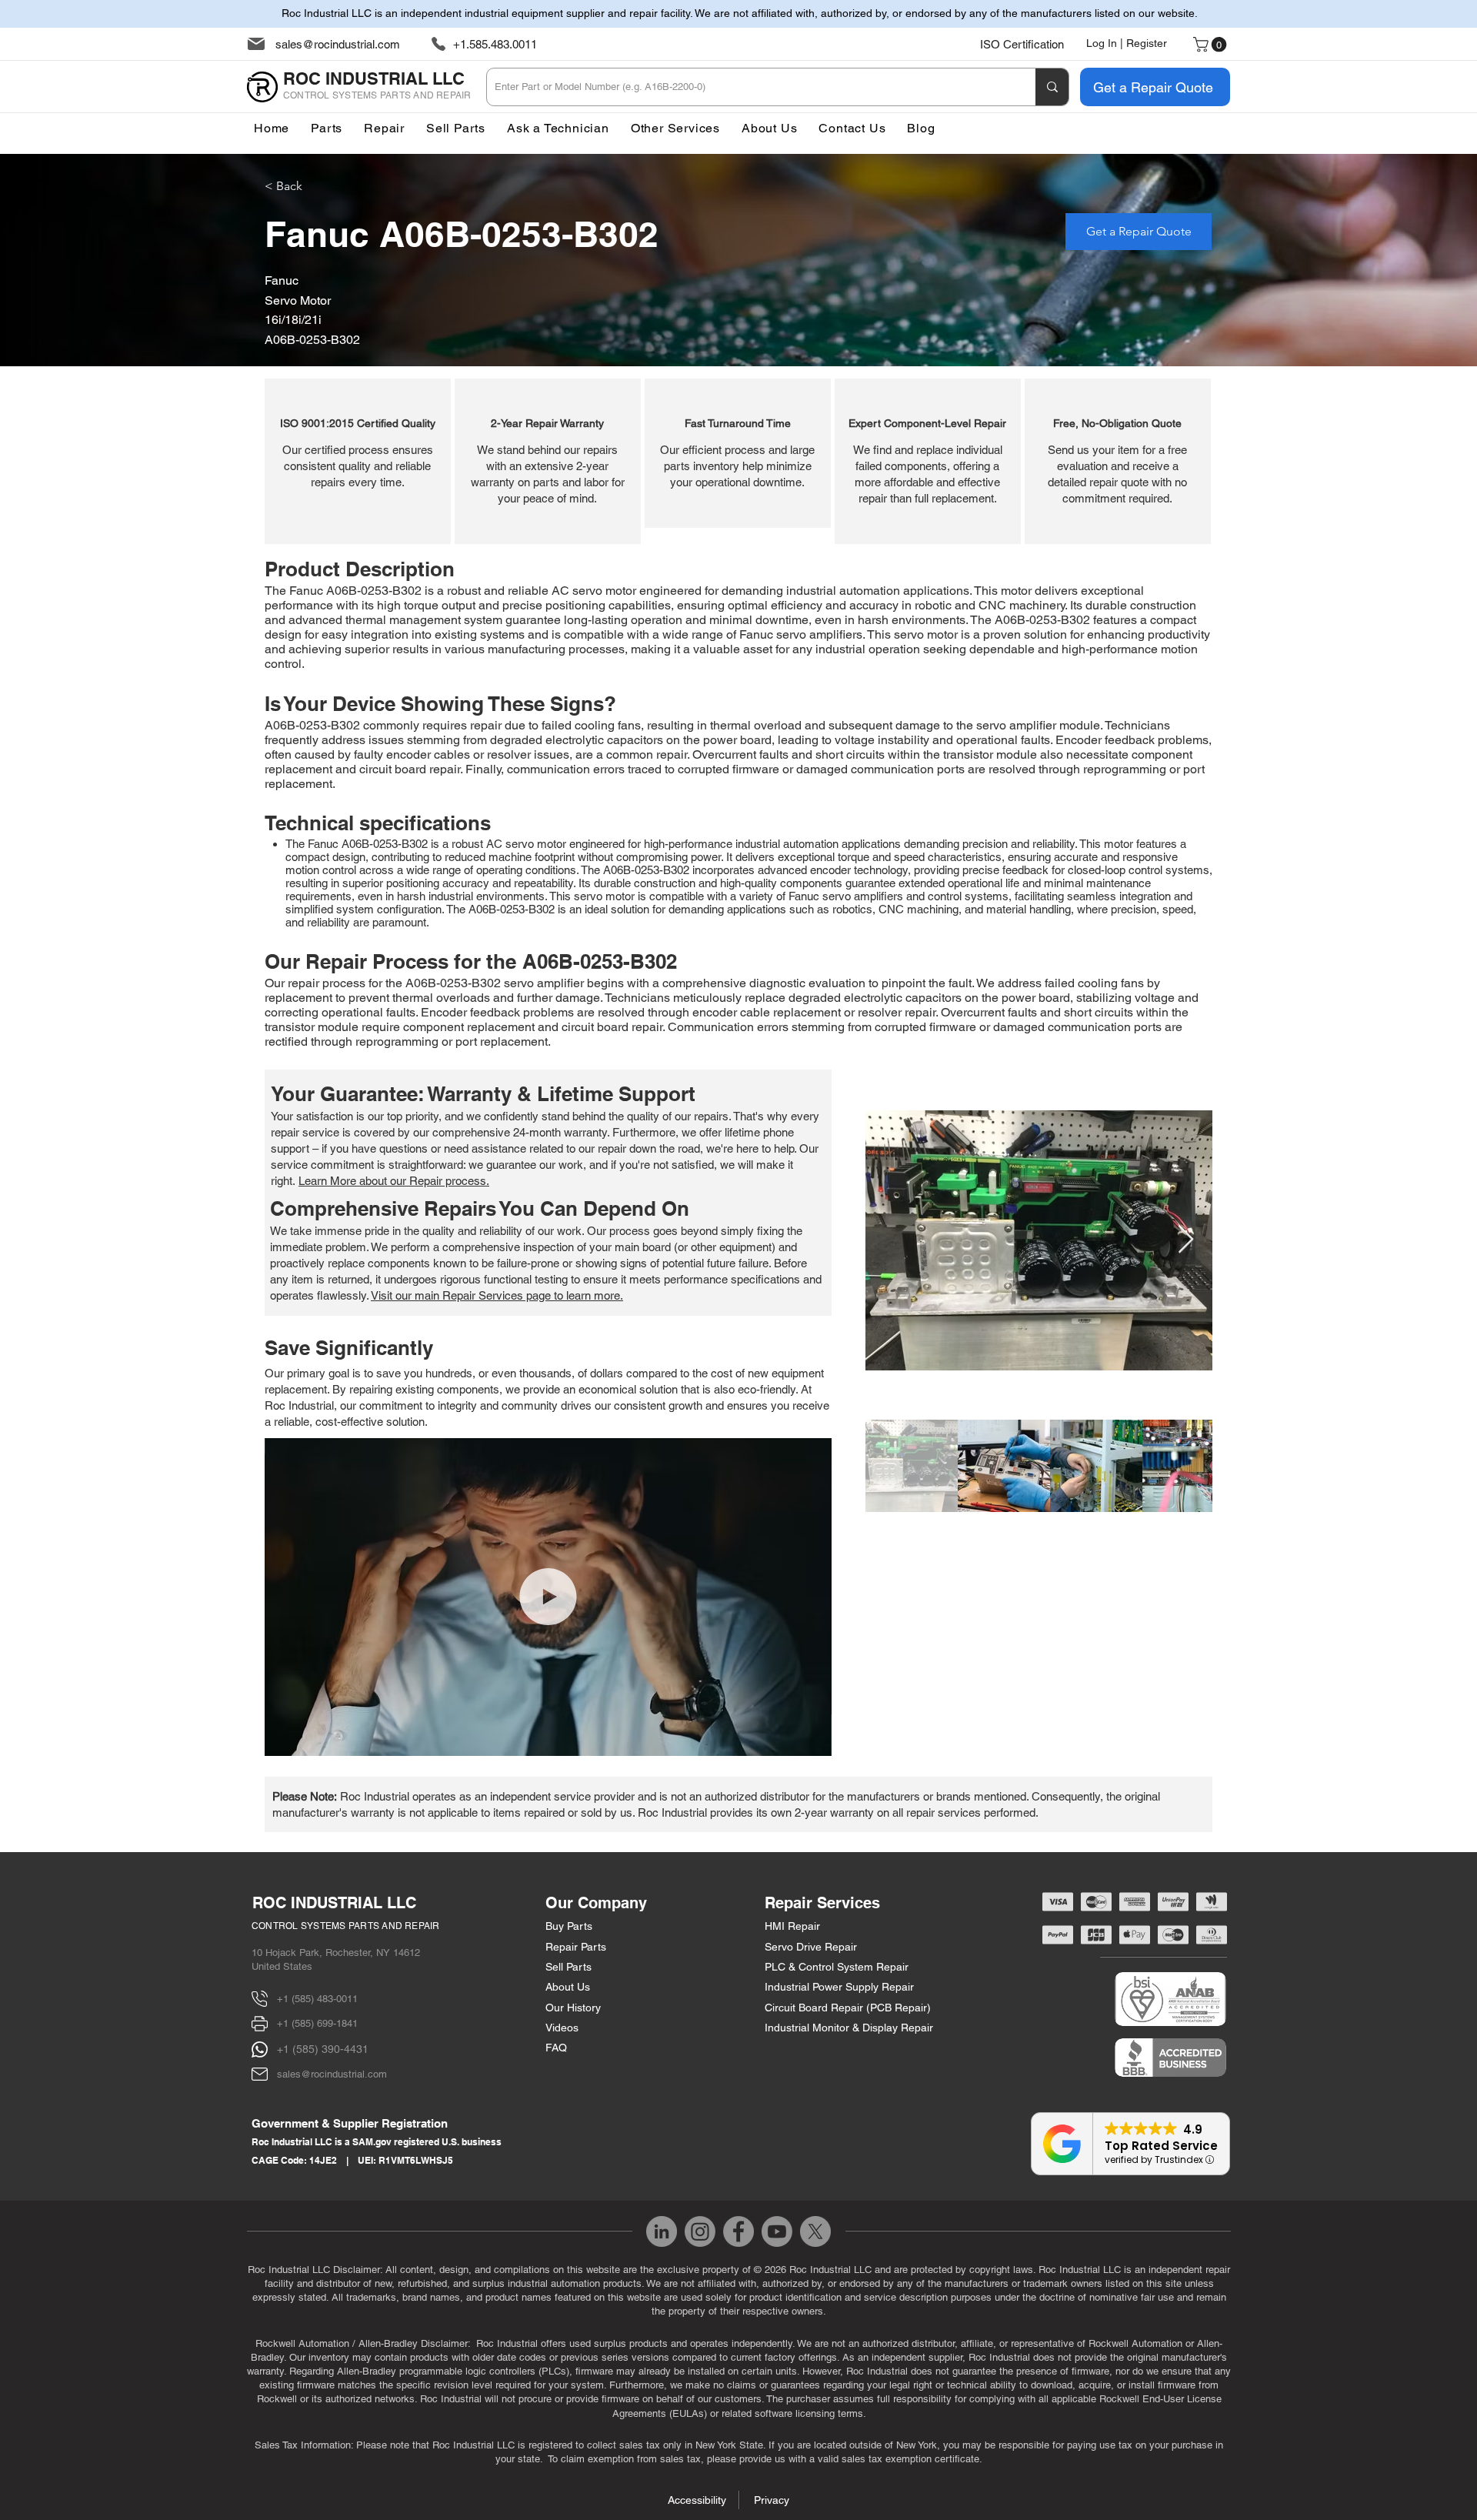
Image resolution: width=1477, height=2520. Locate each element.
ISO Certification (1022, 44)
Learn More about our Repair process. (394, 1181)
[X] (815, 2231)
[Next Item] (1186, 1240)
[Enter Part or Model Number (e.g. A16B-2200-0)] (1052, 87)
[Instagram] (700, 2231)
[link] (1212, 45)
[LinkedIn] (662, 2231)
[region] (358, 461)
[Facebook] (738, 2231)
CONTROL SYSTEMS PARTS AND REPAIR (346, 1926)
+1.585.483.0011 (495, 44)
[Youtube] (777, 2231)
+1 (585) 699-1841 (317, 2023)
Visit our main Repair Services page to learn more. (497, 1295)
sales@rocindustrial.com (338, 44)
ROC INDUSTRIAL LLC (334, 1903)
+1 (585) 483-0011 (317, 1999)
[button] (675, 128)
